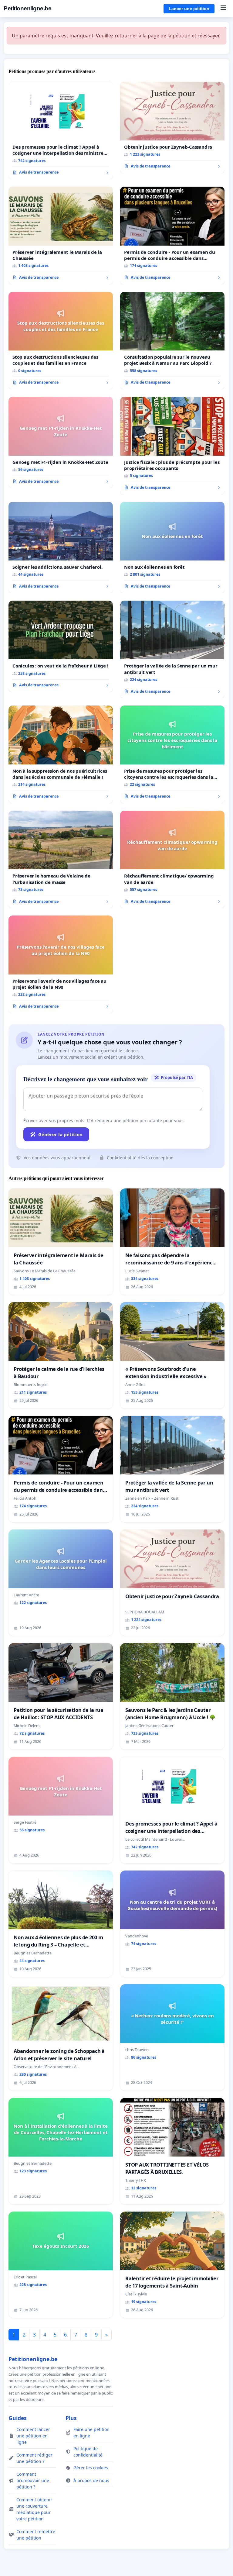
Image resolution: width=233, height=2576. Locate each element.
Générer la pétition (60, 1134)
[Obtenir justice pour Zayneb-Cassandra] (172, 128)
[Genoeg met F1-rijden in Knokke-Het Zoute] (61, 442)
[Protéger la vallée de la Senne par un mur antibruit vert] (172, 650)
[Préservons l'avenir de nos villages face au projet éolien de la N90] (61, 964)
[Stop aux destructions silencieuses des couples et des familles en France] (61, 341)
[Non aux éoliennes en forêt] (172, 548)
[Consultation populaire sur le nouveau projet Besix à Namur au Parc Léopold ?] (172, 341)
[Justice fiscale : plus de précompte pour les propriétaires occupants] (172, 446)
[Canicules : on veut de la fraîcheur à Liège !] (61, 646)
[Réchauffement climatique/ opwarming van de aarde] (172, 860)
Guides (18, 2418)
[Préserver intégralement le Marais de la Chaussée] (61, 236)
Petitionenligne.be (27, 8)
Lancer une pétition (189, 9)
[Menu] (223, 9)
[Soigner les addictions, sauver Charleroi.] (61, 548)
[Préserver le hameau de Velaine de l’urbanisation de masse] (61, 860)
